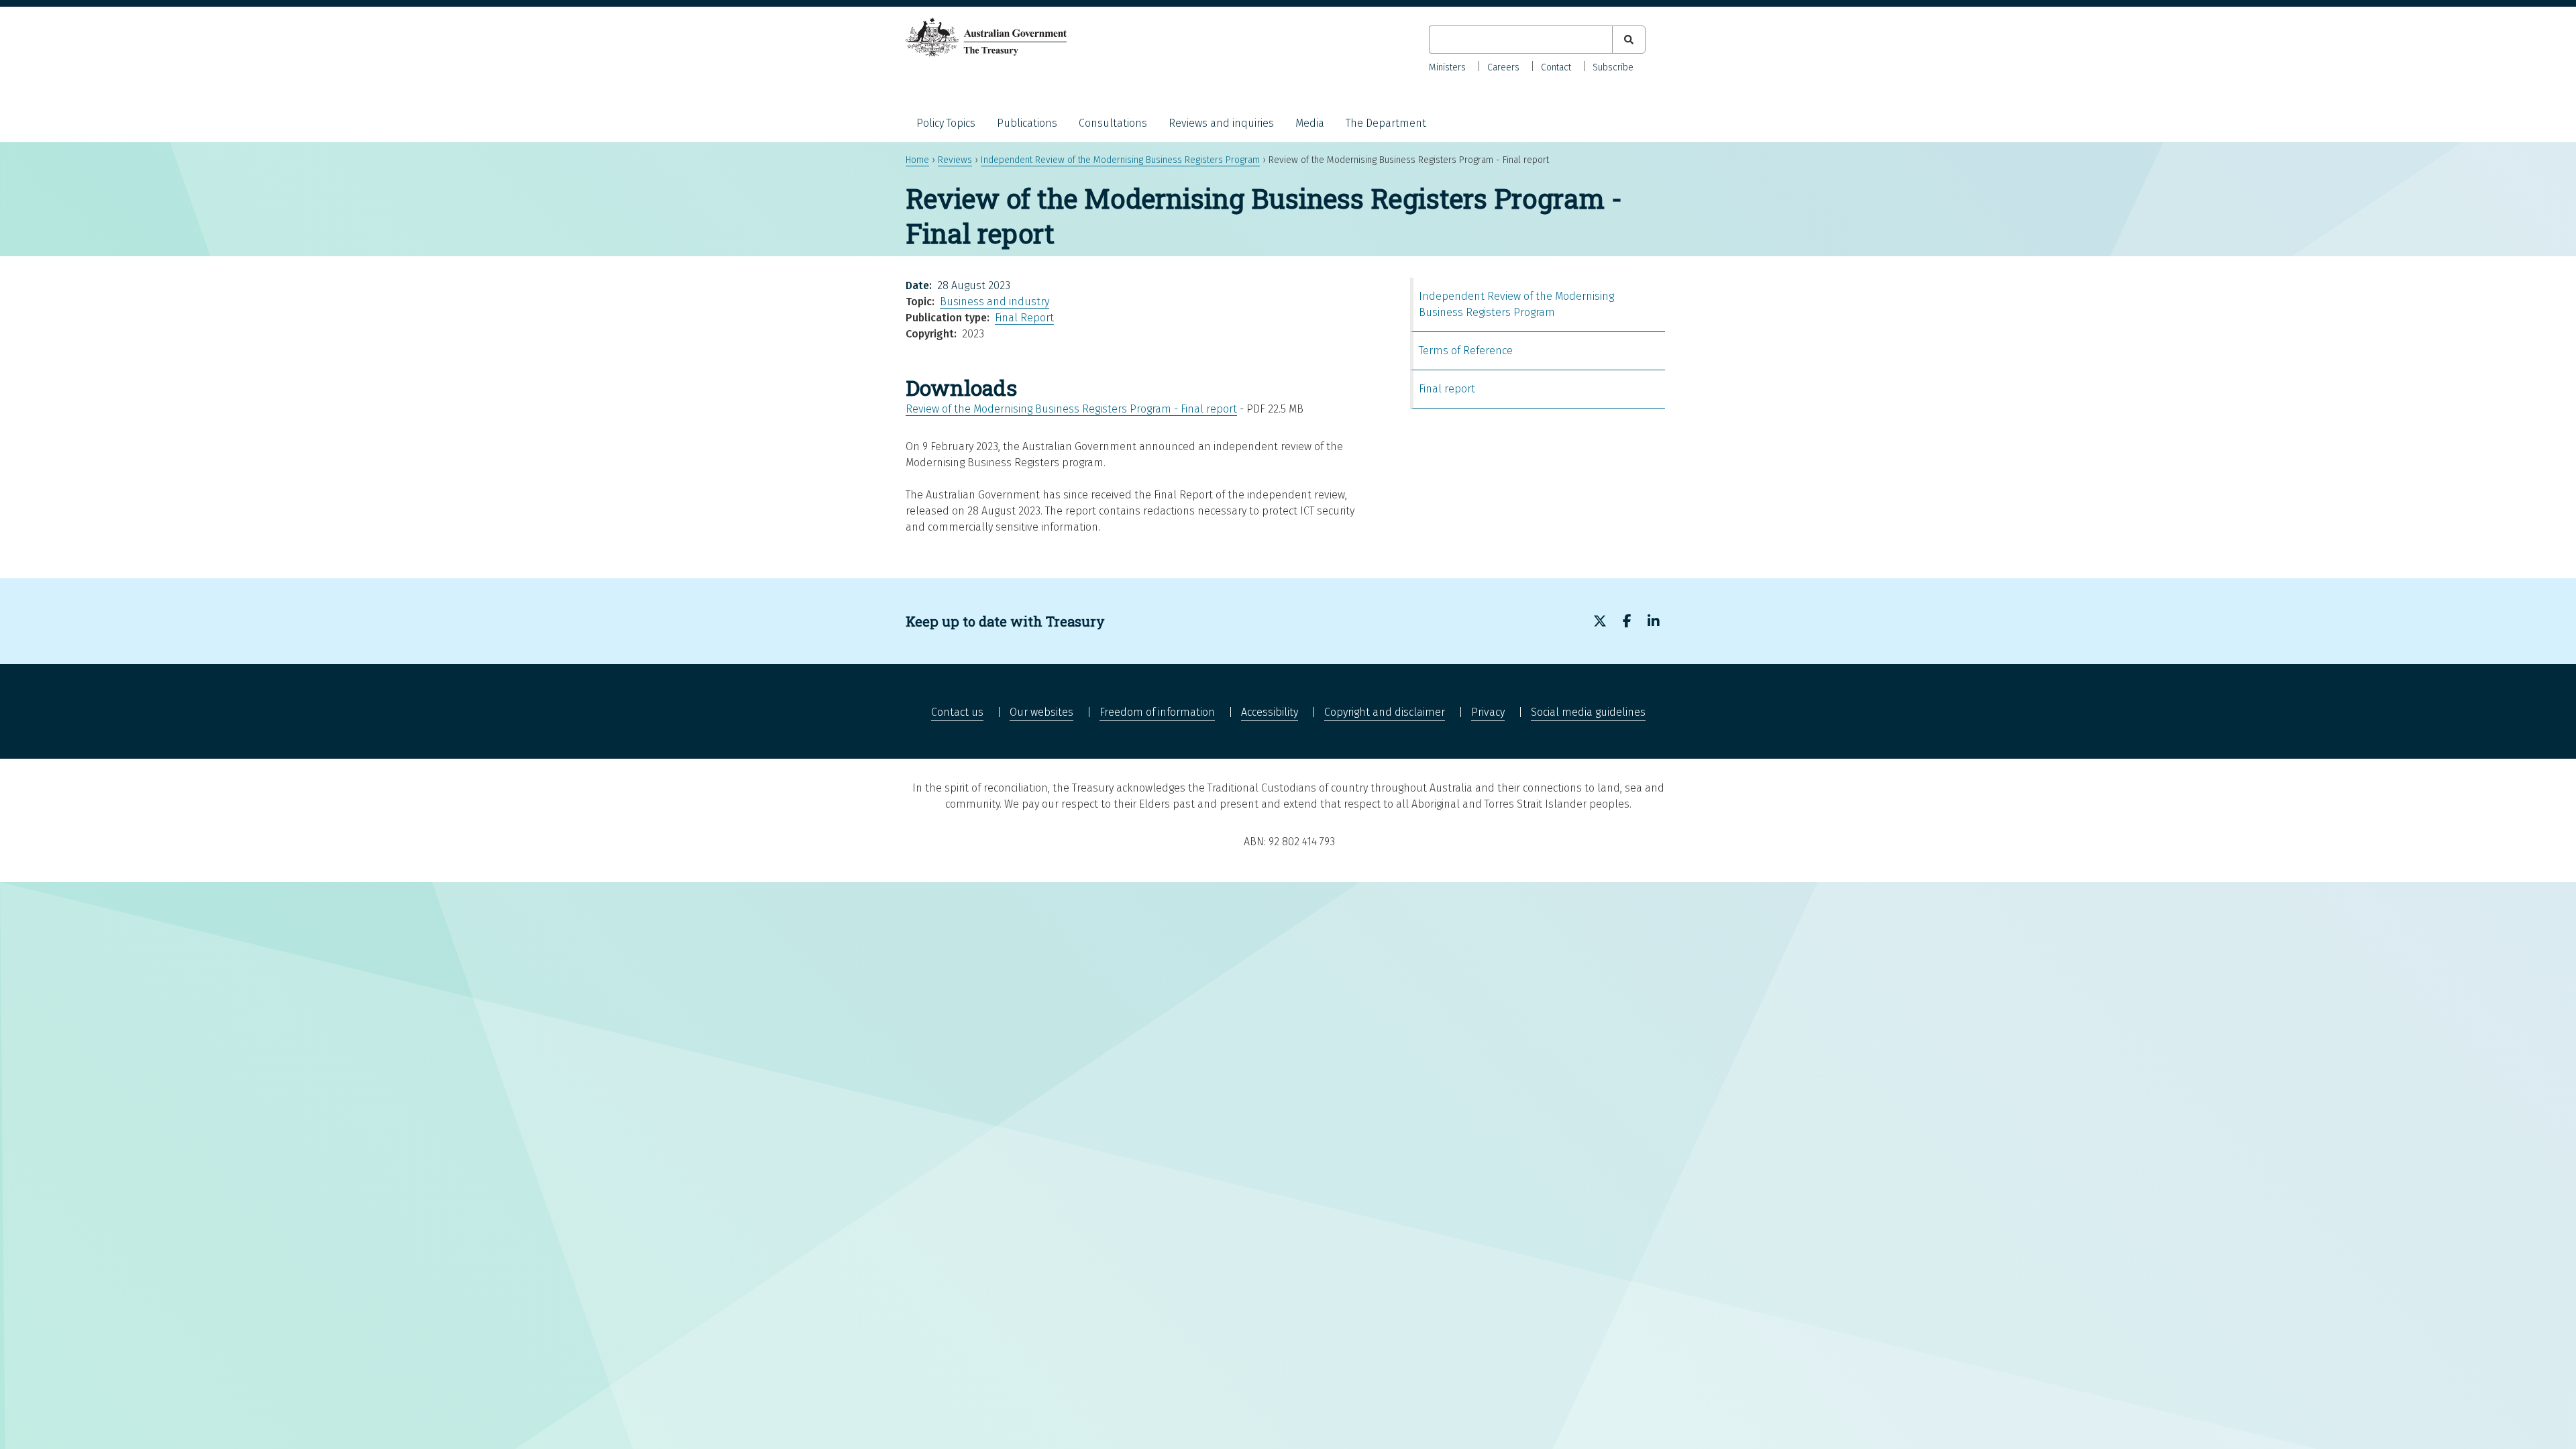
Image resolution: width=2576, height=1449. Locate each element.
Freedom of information (1157, 712)
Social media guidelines (1588, 712)
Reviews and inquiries (1221, 123)
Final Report (1024, 318)
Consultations (1113, 123)
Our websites (1041, 712)
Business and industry (995, 302)
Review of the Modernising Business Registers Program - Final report (1071, 409)
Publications (1027, 123)
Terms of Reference (1466, 351)
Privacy (1488, 712)
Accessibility (1270, 712)
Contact (1556, 67)
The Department (1386, 123)
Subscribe (1613, 67)
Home (917, 160)
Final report (1447, 389)
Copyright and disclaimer (1385, 712)
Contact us (957, 712)
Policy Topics (946, 123)
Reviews (955, 160)
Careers (1503, 67)
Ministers (1447, 67)
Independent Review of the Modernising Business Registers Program (1120, 160)
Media (1310, 123)
